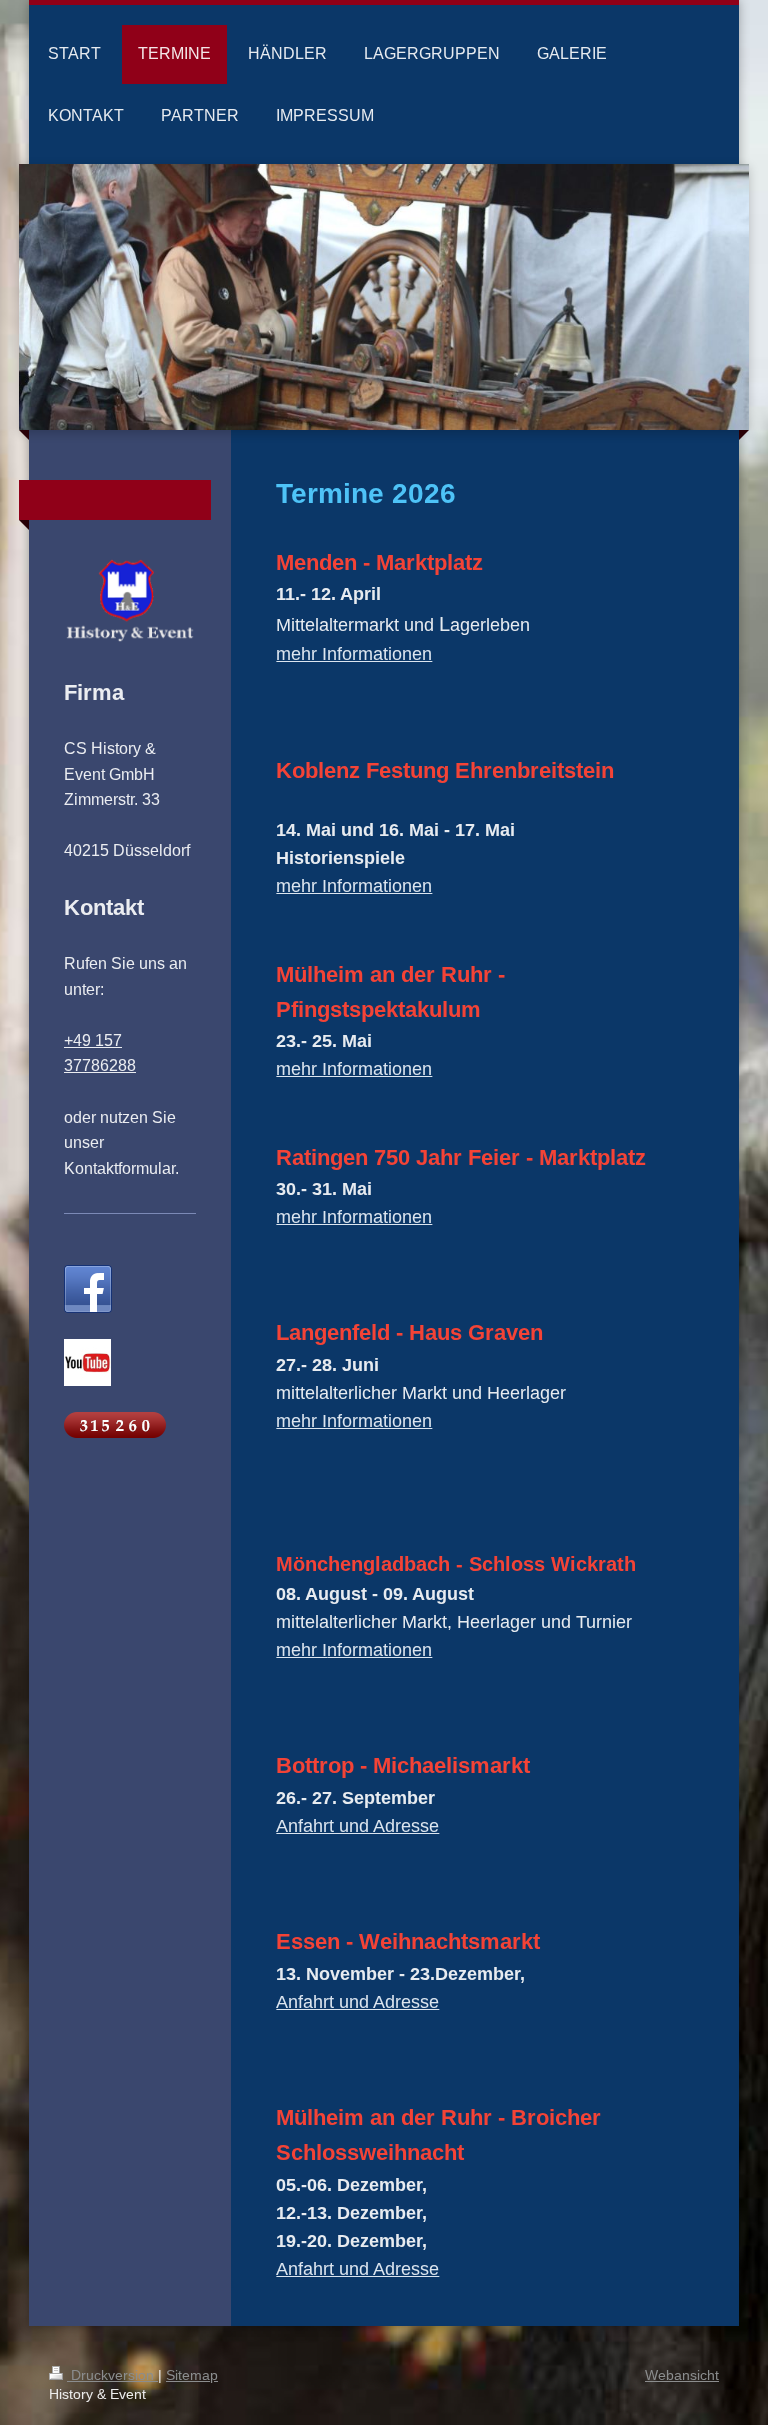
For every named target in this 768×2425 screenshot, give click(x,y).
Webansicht (682, 2375)
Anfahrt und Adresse (357, 1826)
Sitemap (192, 2375)
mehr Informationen (354, 654)
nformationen (379, 1650)
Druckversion (112, 2375)
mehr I (301, 1650)
